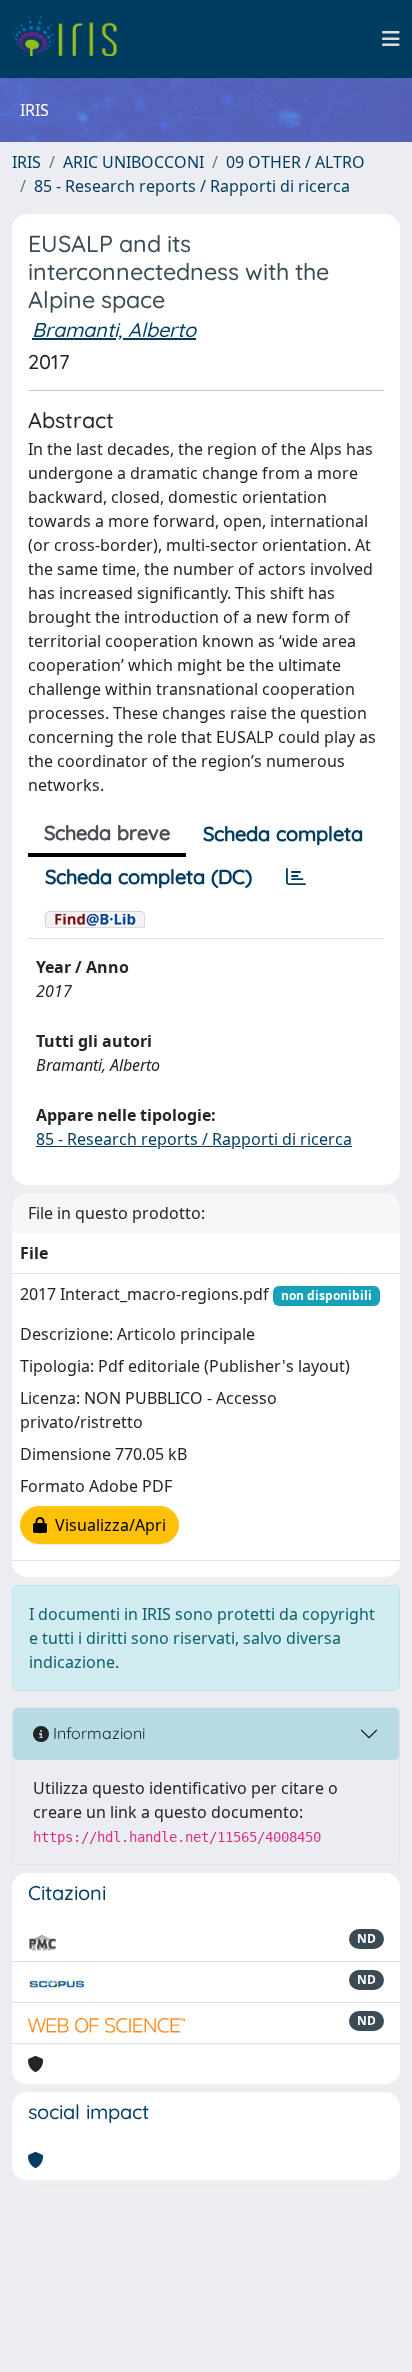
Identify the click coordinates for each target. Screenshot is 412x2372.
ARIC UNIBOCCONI (133, 162)
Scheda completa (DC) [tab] (148, 876)
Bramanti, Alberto (114, 329)
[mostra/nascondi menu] (391, 39)
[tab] (296, 877)
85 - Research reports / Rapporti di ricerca (192, 186)
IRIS (26, 162)
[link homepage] (72, 39)
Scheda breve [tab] (107, 832)
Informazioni (97, 1733)
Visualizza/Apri (106, 1525)
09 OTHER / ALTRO (295, 162)
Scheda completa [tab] (283, 833)
